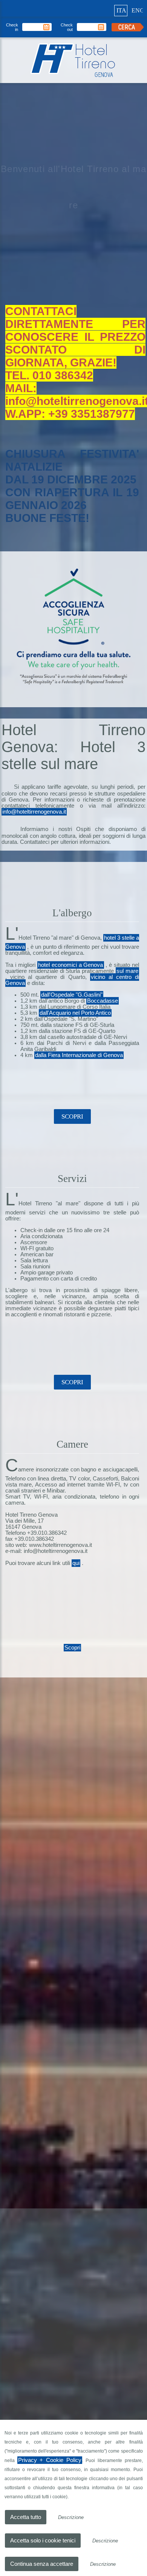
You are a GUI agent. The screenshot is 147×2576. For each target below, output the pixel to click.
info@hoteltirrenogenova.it (35, 846)
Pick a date (47, 27)
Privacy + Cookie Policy (49, 2460)
